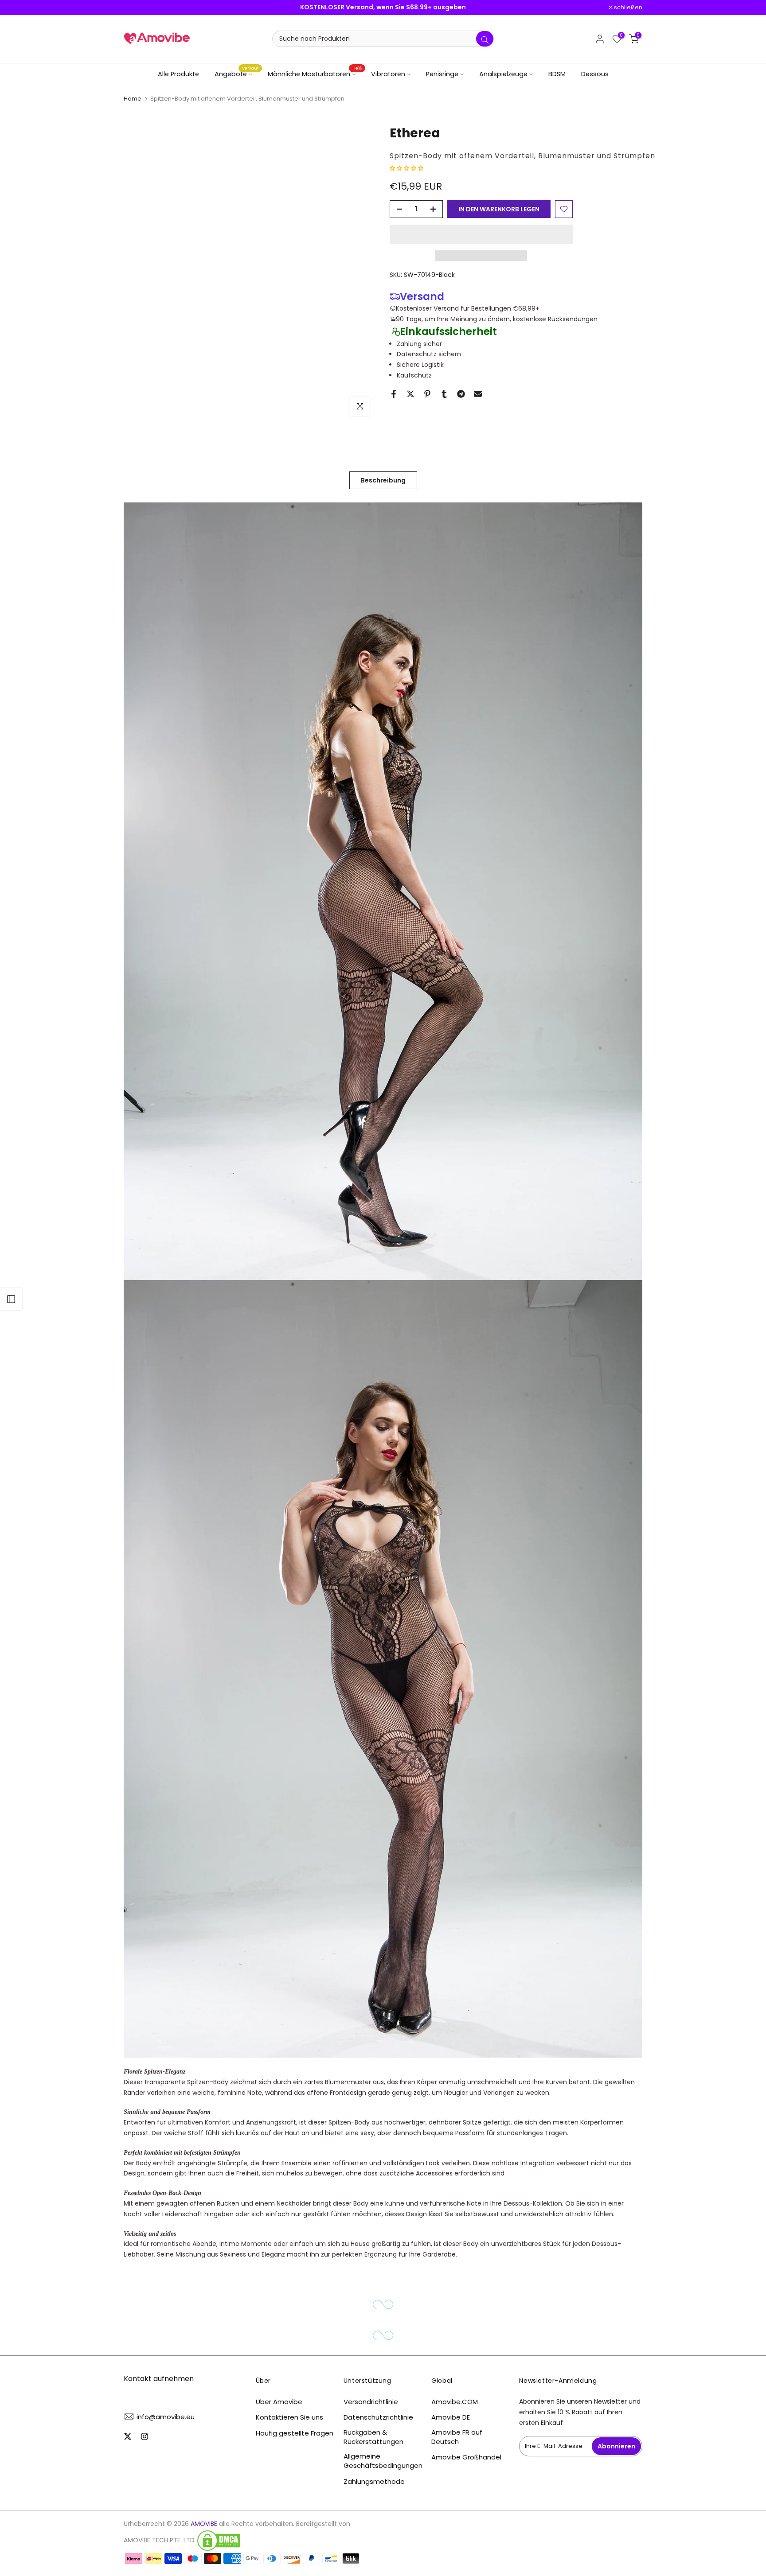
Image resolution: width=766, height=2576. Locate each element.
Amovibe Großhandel (466, 2457)
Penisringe (442, 74)
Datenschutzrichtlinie (378, 2417)
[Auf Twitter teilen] (410, 394)
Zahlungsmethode (374, 2481)
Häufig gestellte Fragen (295, 2433)
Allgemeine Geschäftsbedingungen (383, 2461)
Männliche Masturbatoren (315, 74)
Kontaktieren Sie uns (289, 2417)
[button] (407, 168)
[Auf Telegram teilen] (461, 394)
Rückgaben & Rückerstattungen (373, 2437)
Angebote (237, 74)
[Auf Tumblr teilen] (444, 394)
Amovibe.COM (455, 2402)
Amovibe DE (451, 2417)
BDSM (557, 74)
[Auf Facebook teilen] (394, 394)
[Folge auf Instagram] (145, 2436)
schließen (143, 8)
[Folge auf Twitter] (128, 2436)
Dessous (595, 74)
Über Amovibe (279, 2402)
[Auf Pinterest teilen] (427, 394)
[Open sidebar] (11, 1299)
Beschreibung (383, 480)
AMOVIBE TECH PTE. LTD (159, 2540)
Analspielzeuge (503, 74)
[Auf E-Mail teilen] (478, 394)
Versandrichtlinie (371, 2402)
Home (133, 99)
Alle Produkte (178, 74)
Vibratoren (388, 74)
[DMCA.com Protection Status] (219, 2541)
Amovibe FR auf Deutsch (457, 2437)
